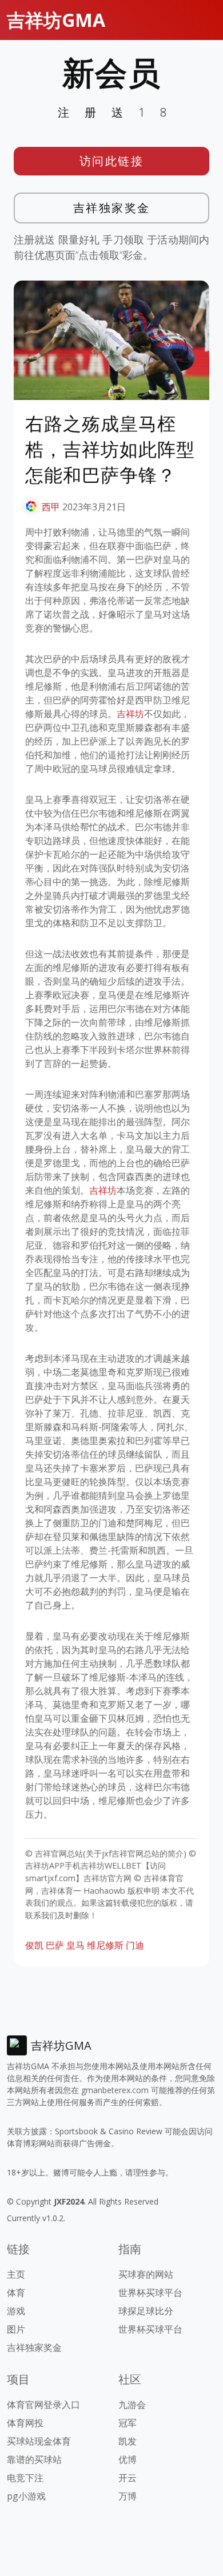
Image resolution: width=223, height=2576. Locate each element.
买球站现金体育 (39, 2441)
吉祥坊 (130, 714)
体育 (16, 2293)
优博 (128, 2459)
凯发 (128, 2441)
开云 (128, 2478)
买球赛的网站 (146, 2274)
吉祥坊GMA (56, 20)
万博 (128, 2496)
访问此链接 (112, 161)
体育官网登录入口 (43, 2405)
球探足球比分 (146, 2311)
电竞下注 (25, 2478)
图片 (16, 2329)
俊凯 (34, 1945)
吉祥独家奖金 (112, 208)
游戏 (16, 2311)
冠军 (128, 2423)
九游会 (132, 2405)
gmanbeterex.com (115, 2090)
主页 (16, 2274)
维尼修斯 (105, 1945)
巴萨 (55, 1945)
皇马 (75, 1945)
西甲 (51, 507)
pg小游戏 (26, 2496)
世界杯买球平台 (150, 2293)
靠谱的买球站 (34, 2459)
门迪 (135, 1945)
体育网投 (25, 2423)
